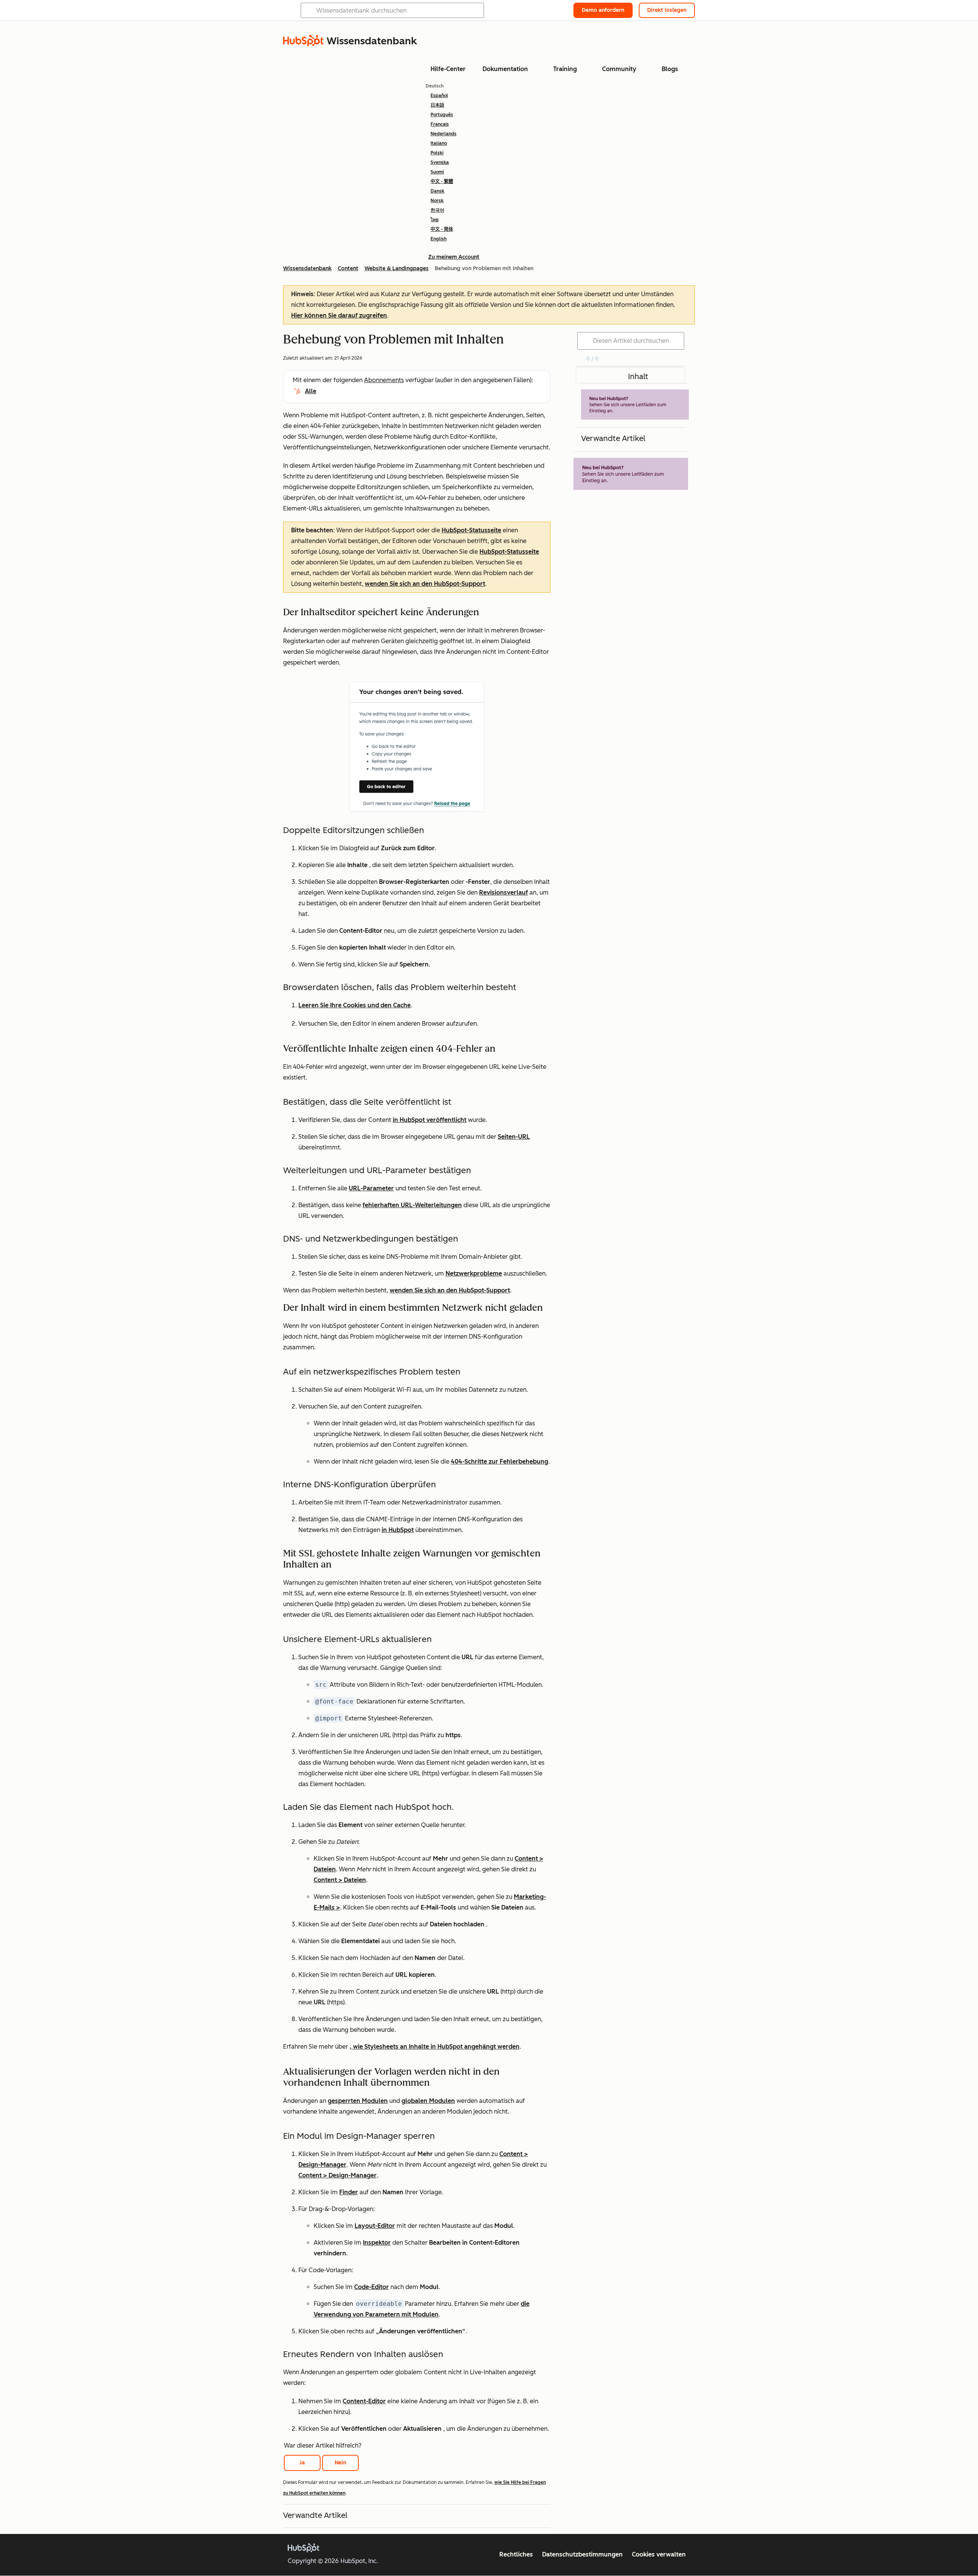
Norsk (437, 201)
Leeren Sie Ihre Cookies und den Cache (355, 1005)
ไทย (435, 220)
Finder (349, 2192)
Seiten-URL (514, 1137)
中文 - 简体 (442, 229)
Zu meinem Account (454, 257)
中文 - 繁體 (442, 182)
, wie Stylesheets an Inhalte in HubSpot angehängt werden (435, 2047)
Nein (340, 2463)
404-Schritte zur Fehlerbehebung (500, 1461)
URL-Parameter (371, 1188)
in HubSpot (398, 1530)
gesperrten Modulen (358, 2101)
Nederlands (444, 134)
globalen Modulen (428, 2101)
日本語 (437, 105)
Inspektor (377, 2243)
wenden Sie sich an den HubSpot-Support (425, 584)
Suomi (437, 172)
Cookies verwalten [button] (659, 2554)
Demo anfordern (603, 10)
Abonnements (384, 380)
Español (439, 96)
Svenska (440, 162)
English (439, 239)
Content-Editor (364, 2401)
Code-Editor (372, 2287)
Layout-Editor (375, 2226)
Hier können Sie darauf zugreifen (339, 315)
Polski (437, 153)
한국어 (437, 210)
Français (440, 124)
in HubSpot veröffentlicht (430, 1120)
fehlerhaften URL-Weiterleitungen (412, 1205)
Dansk (437, 191)
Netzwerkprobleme (474, 1273)
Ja (302, 2463)
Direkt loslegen (667, 10)
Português (442, 115)
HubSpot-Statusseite (471, 530)
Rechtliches (516, 2554)
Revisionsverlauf (504, 892)
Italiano (439, 143)
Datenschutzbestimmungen (582, 2554)
